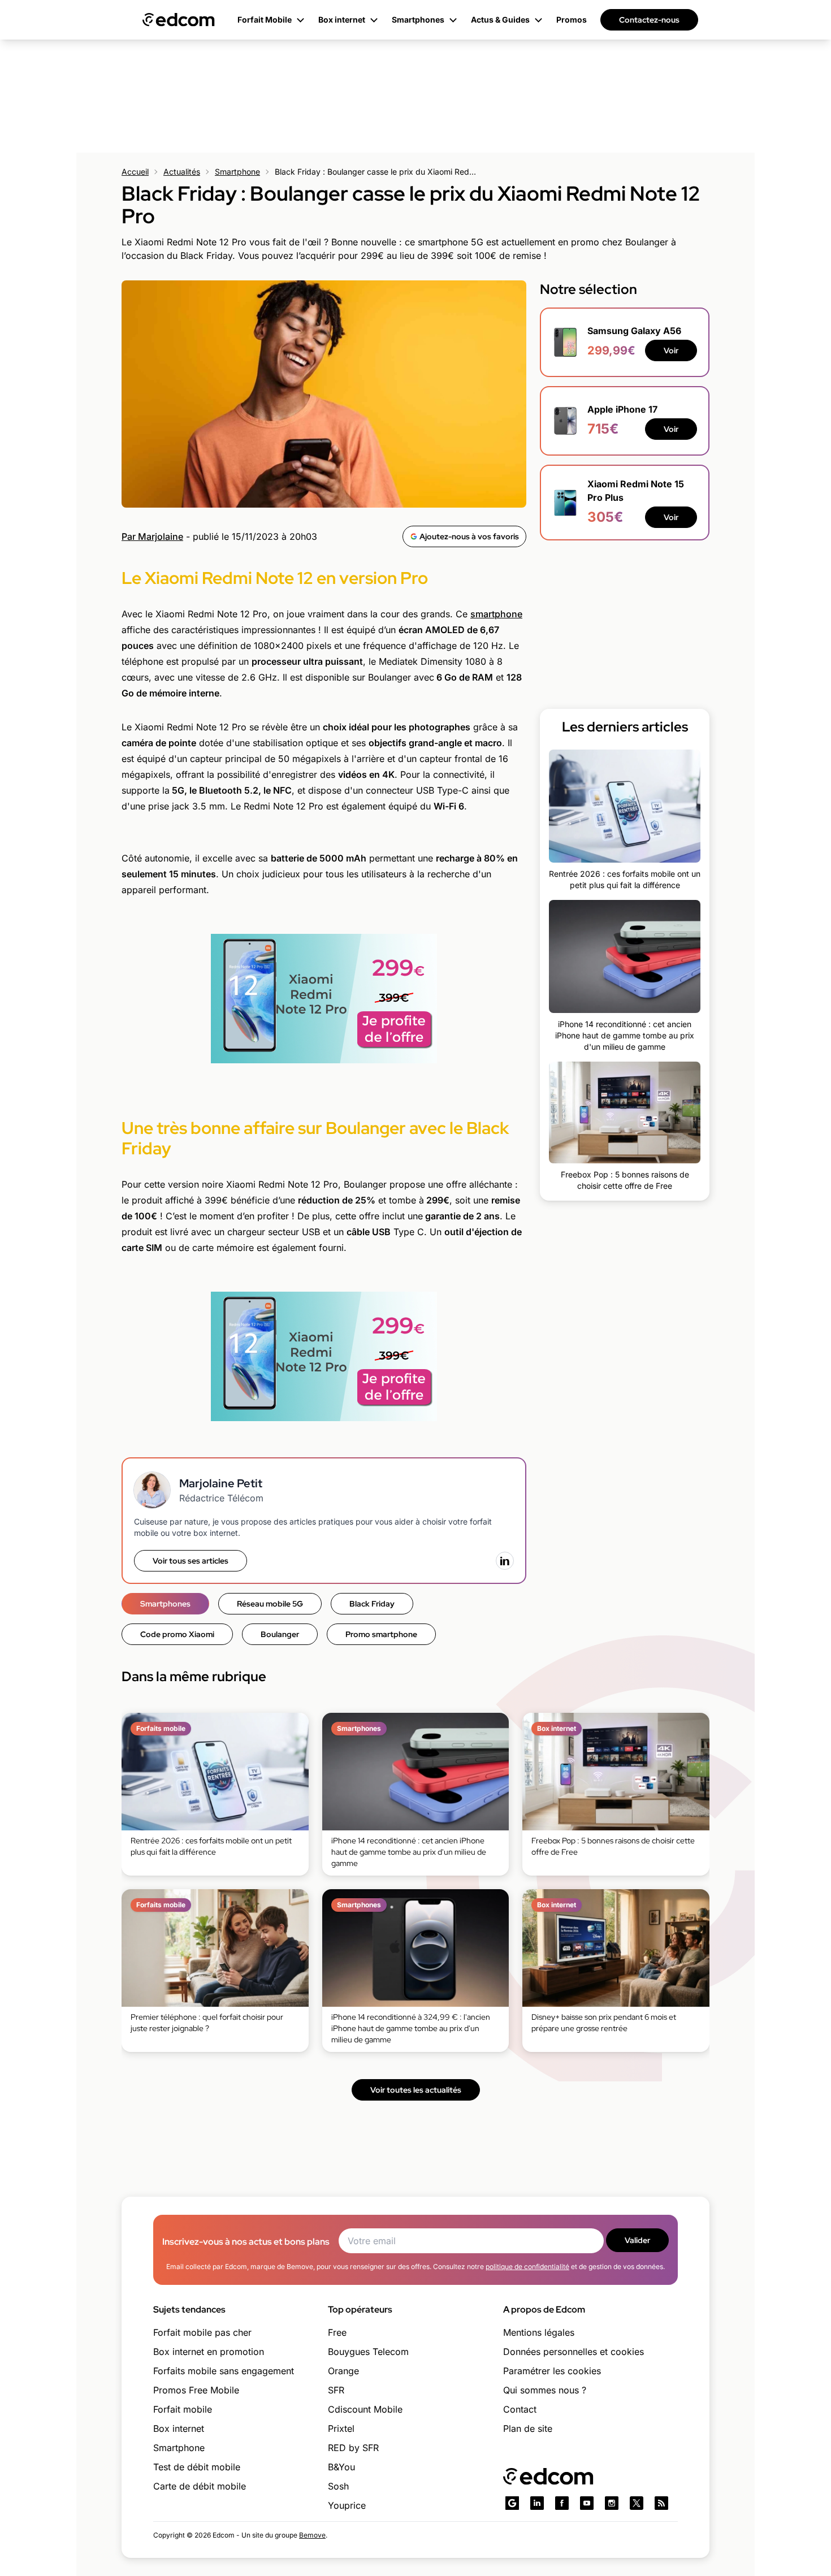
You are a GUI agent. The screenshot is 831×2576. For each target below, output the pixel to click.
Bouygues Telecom (368, 2352)
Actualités (182, 172)
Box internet (179, 2428)
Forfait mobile (183, 2409)
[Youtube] (587, 2503)
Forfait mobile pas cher (202, 2332)
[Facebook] (562, 2503)
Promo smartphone (381, 1634)
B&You (341, 2467)
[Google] (512, 2503)
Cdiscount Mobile (365, 2409)
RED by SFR (353, 2448)
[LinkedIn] (505, 1561)
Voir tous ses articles (191, 1561)
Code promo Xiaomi (177, 1634)
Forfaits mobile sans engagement (224, 2371)
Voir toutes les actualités (416, 2090)
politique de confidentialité (527, 2267)
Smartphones (165, 1604)
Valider (637, 2240)
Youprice (347, 2505)
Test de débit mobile (197, 2467)
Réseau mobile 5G (270, 1604)
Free (337, 2332)
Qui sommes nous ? (545, 2390)
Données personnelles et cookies (574, 2352)
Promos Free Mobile (196, 2390)
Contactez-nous (649, 20)
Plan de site (528, 2428)
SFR (336, 2390)
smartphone (496, 614)
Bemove (312, 2535)
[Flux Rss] (661, 2503)
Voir (671, 350)
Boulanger (280, 1634)
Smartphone (237, 172)
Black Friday (372, 1604)
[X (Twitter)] (637, 2503)
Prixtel (341, 2428)
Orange (343, 2371)
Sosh (338, 2486)
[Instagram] (612, 2503)
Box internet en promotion (209, 2352)
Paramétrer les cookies (552, 2371)
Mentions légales (539, 2332)
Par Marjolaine (152, 536)
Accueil (135, 172)
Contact (520, 2409)
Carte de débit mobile (200, 2486)
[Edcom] (179, 20)
